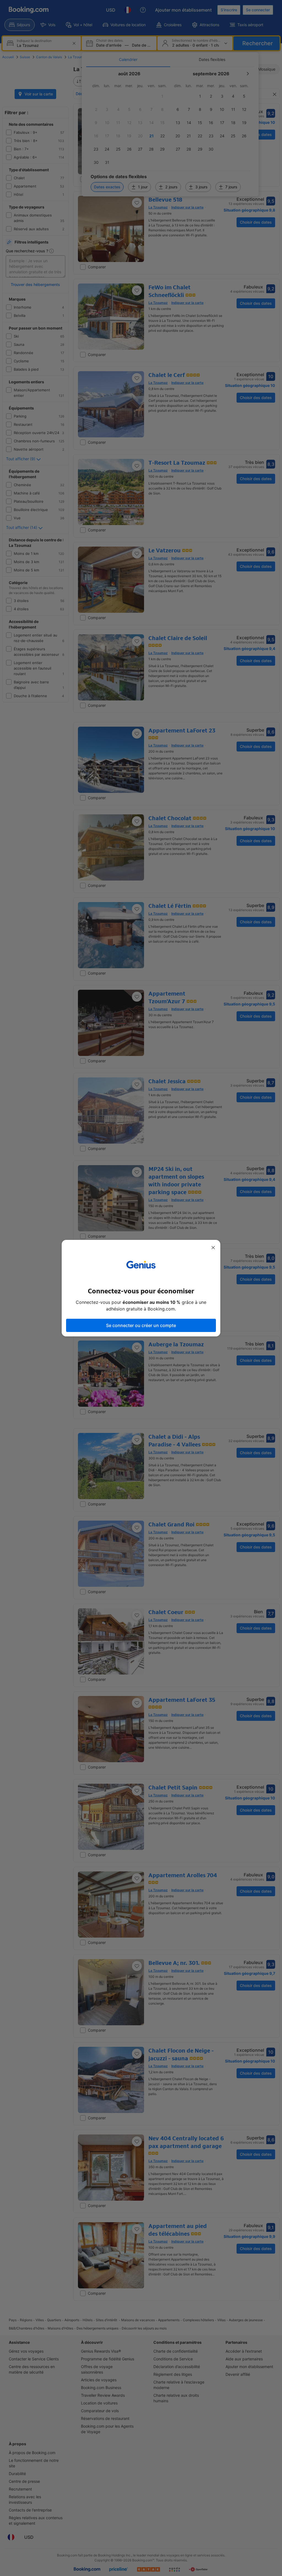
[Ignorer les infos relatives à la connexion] (213, 1248)
